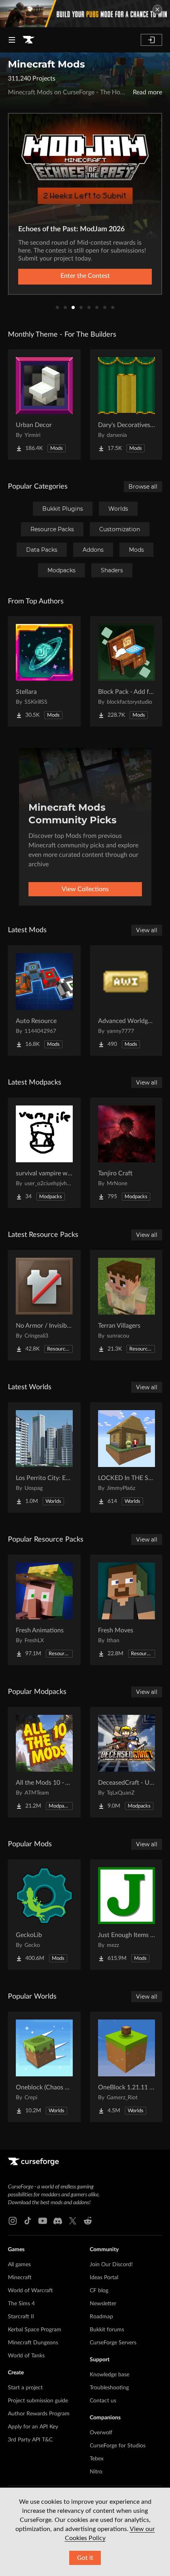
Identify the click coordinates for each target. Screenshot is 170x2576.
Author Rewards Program (39, 2414)
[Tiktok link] (28, 2221)
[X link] (73, 2221)
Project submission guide (38, 2401)
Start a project (25, 2388)
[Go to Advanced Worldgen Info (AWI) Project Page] (127, 1000)
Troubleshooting (109, 2388)
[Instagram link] (13, 2221)
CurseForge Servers (113, 2343)
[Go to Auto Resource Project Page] (44, 1000)
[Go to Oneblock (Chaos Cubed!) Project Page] (44, 2067)
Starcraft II (21, 2317)
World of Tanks (26, 2356)
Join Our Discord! (111, 2265)
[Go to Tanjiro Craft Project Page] (127, 1153)
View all (147, 930)
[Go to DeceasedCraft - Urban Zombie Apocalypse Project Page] (127, 1762)
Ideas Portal (104, 2278)
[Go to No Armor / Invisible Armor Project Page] (44, 1305)
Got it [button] (85, 2558)
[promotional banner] (85, 14)
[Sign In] (151, 40)
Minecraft (20, 2278)
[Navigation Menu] (12, 40)
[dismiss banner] (157, 9)
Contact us (103, 2401)
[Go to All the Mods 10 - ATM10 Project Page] (44, 1762)
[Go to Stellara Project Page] (44, 671)
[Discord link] (58, 2221)
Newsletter (103, 2304)
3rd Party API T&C (30, 2440)
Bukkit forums (107, 2330)
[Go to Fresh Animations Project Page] (44, 1610)
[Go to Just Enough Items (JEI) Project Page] (127, 1915)
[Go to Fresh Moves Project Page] (127, 1610)
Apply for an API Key (33, 2427)
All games (19, 2265)
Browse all (143, 487)
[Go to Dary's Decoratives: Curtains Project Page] (127, 405)
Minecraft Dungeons (33, 2343)
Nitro (96, 2472)
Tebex (97, 2459)
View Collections (85, 889)
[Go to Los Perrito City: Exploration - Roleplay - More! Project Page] (44, 1458)
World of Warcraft (30, 2291)
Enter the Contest (85, 276)
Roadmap (101, 2317)
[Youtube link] (43, 2221)
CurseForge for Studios (118, 2446)
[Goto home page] (28, 40)
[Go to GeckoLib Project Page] (44, 1915)
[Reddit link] (88, 2221)
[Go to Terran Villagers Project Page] (127, 1305)
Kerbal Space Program (35, 2330)
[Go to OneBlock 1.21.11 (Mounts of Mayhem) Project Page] (127, 2067)
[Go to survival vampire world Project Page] (44, 1153)
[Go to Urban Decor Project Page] (44, 405)
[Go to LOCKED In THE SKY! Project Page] (127, 1458)
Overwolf (101, 2433)
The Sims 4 (21, 2304)
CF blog (99, 2291)
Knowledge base (110, 2375)
